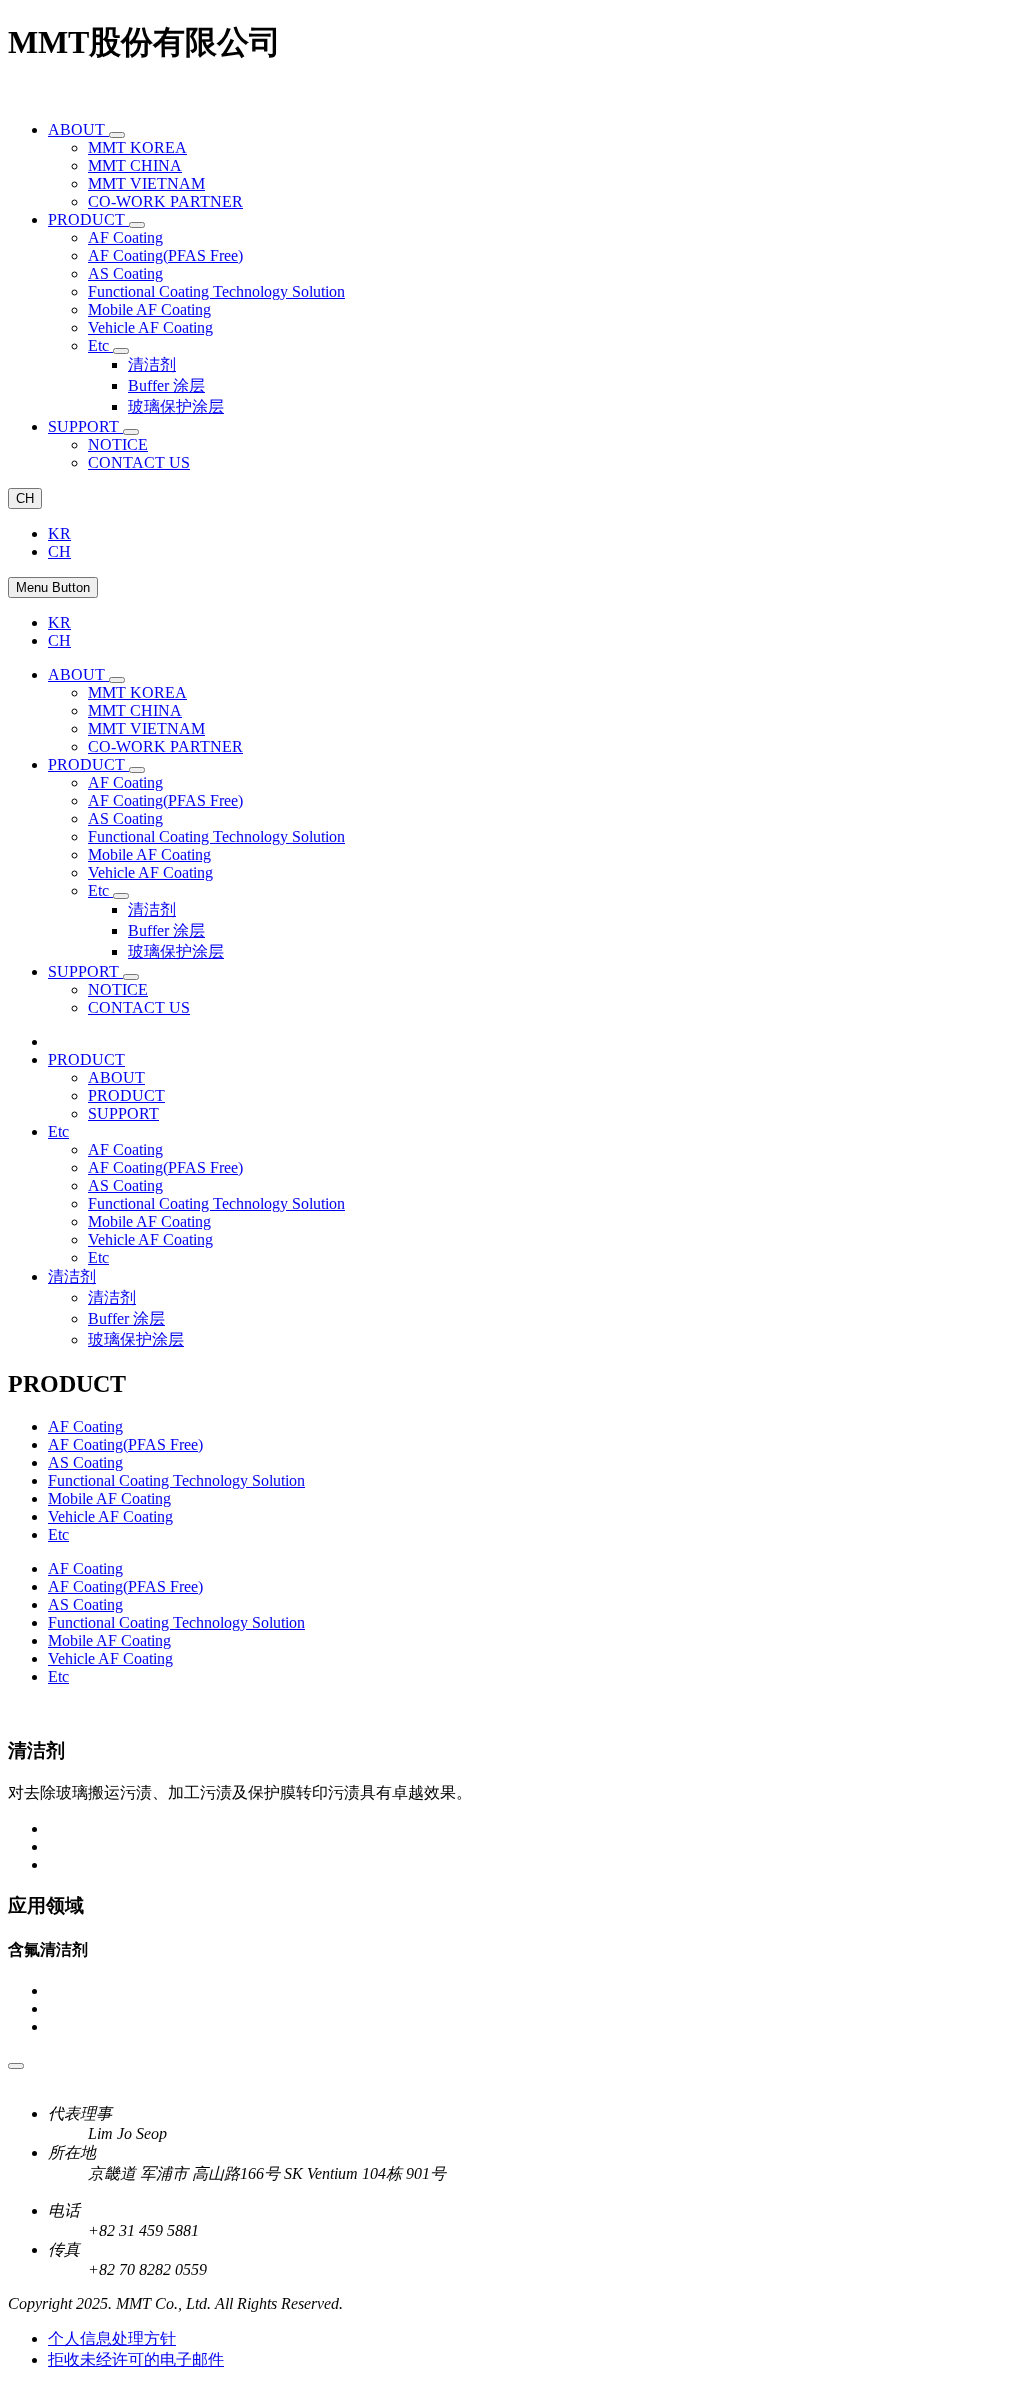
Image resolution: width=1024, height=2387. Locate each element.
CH (25, 498)
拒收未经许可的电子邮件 (136, 2359)
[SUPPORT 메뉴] (131, 432)
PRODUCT (126, 1095)
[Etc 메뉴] (121, 351)
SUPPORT (123, 1113)
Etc (98, 1257)
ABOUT (116, 1077)
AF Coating (125, 1149)
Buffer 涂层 (126, 1318)
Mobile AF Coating (149, 1221)
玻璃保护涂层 (136, 1339)
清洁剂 (112, 1297)
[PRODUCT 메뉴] (137, 225)
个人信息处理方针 (112, 2338)
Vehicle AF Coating (150, 1239)
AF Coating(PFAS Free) (165, 1167)
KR (59, 533)
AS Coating (125, 1185)
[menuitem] (78, 129)
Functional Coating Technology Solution (216, 1203)
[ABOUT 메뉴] (117, 135)
